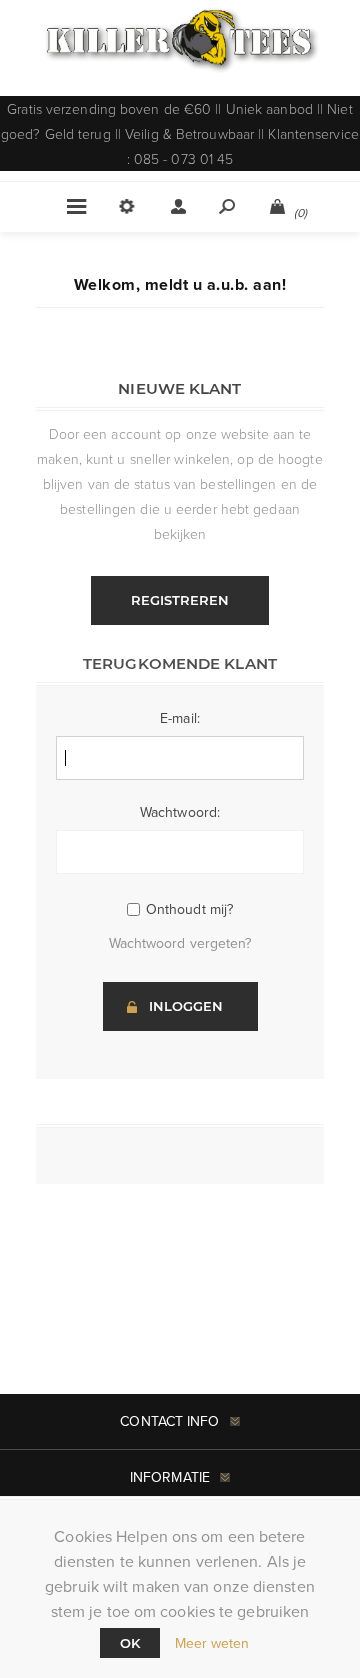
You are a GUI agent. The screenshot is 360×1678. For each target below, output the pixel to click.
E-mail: (180, 718)
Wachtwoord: (180, 812)
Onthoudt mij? (189, 909)
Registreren (180, 600)
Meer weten (212, 1643)
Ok (130, 1643)
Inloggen (186, 1006)
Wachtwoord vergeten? (180, 943)
